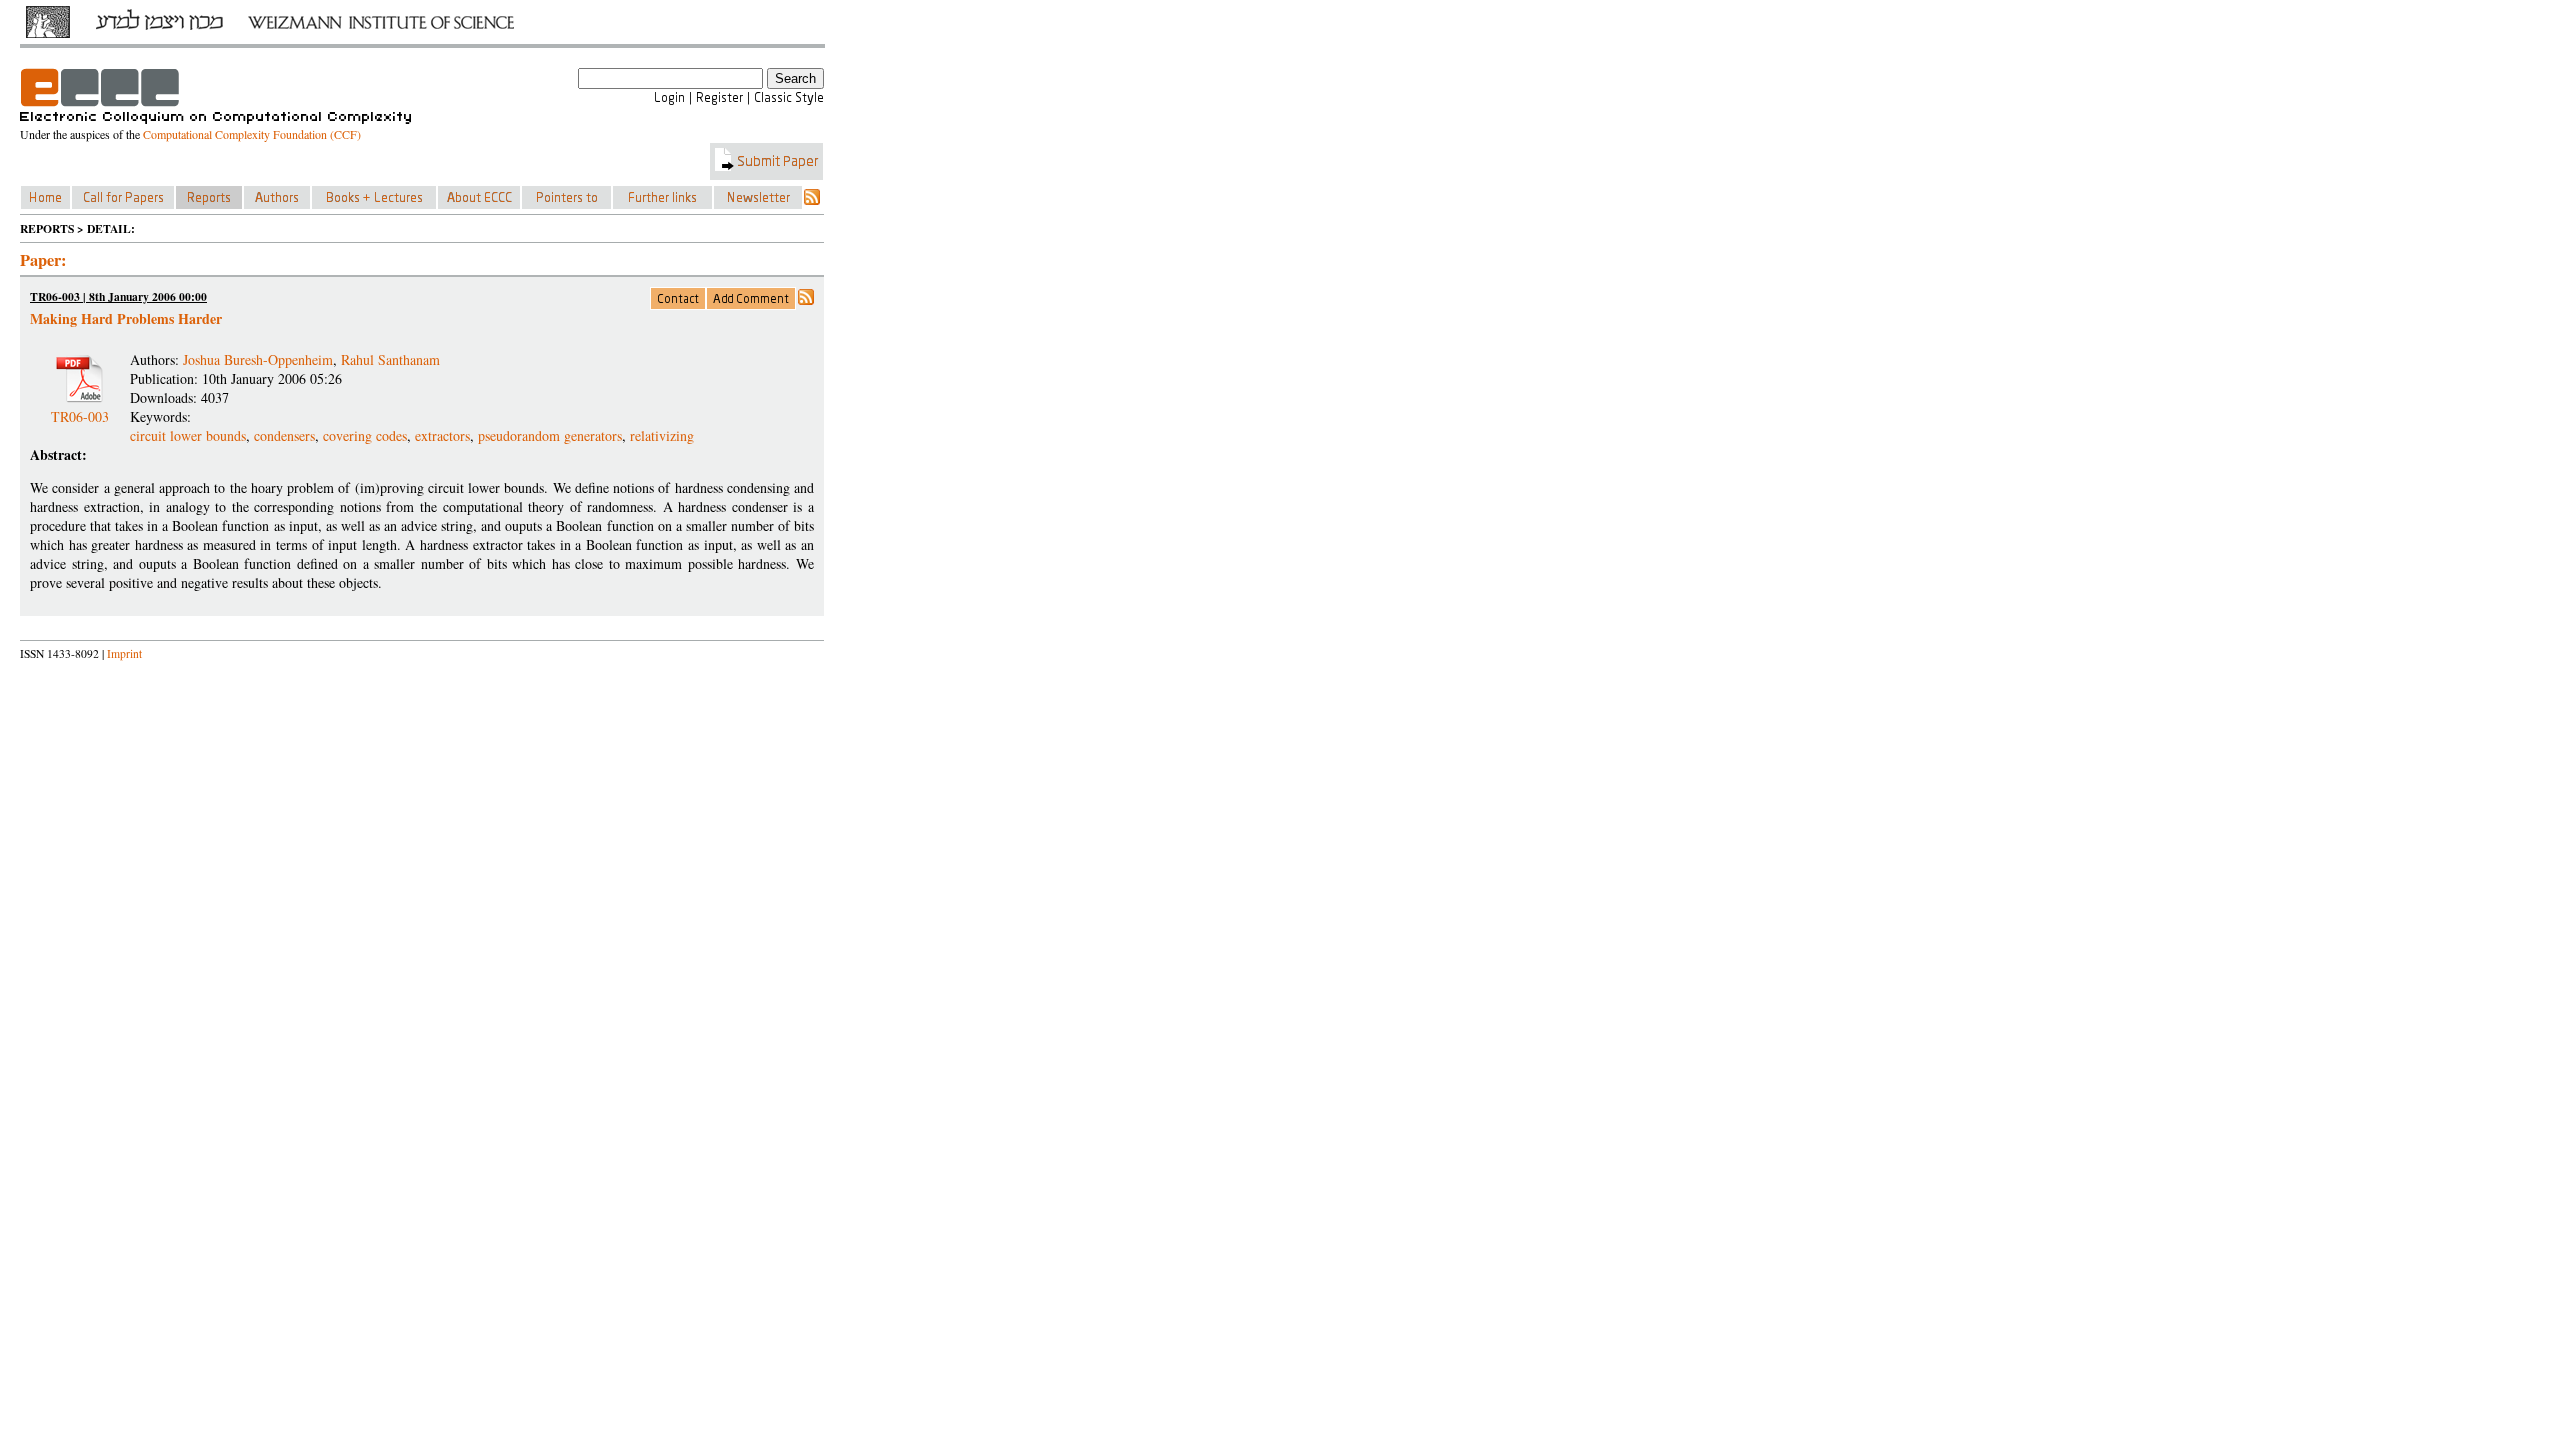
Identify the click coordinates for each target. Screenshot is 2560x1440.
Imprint (124, 653)
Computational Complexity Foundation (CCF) (252, 134)
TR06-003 (80, 408)
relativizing (662, 435)
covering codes (365, 435)
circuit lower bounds (188, 435)
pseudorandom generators (550, 435)
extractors (442, 435)
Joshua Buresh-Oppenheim (258, 359)
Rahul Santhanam (390, 359)
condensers (284, 435)
